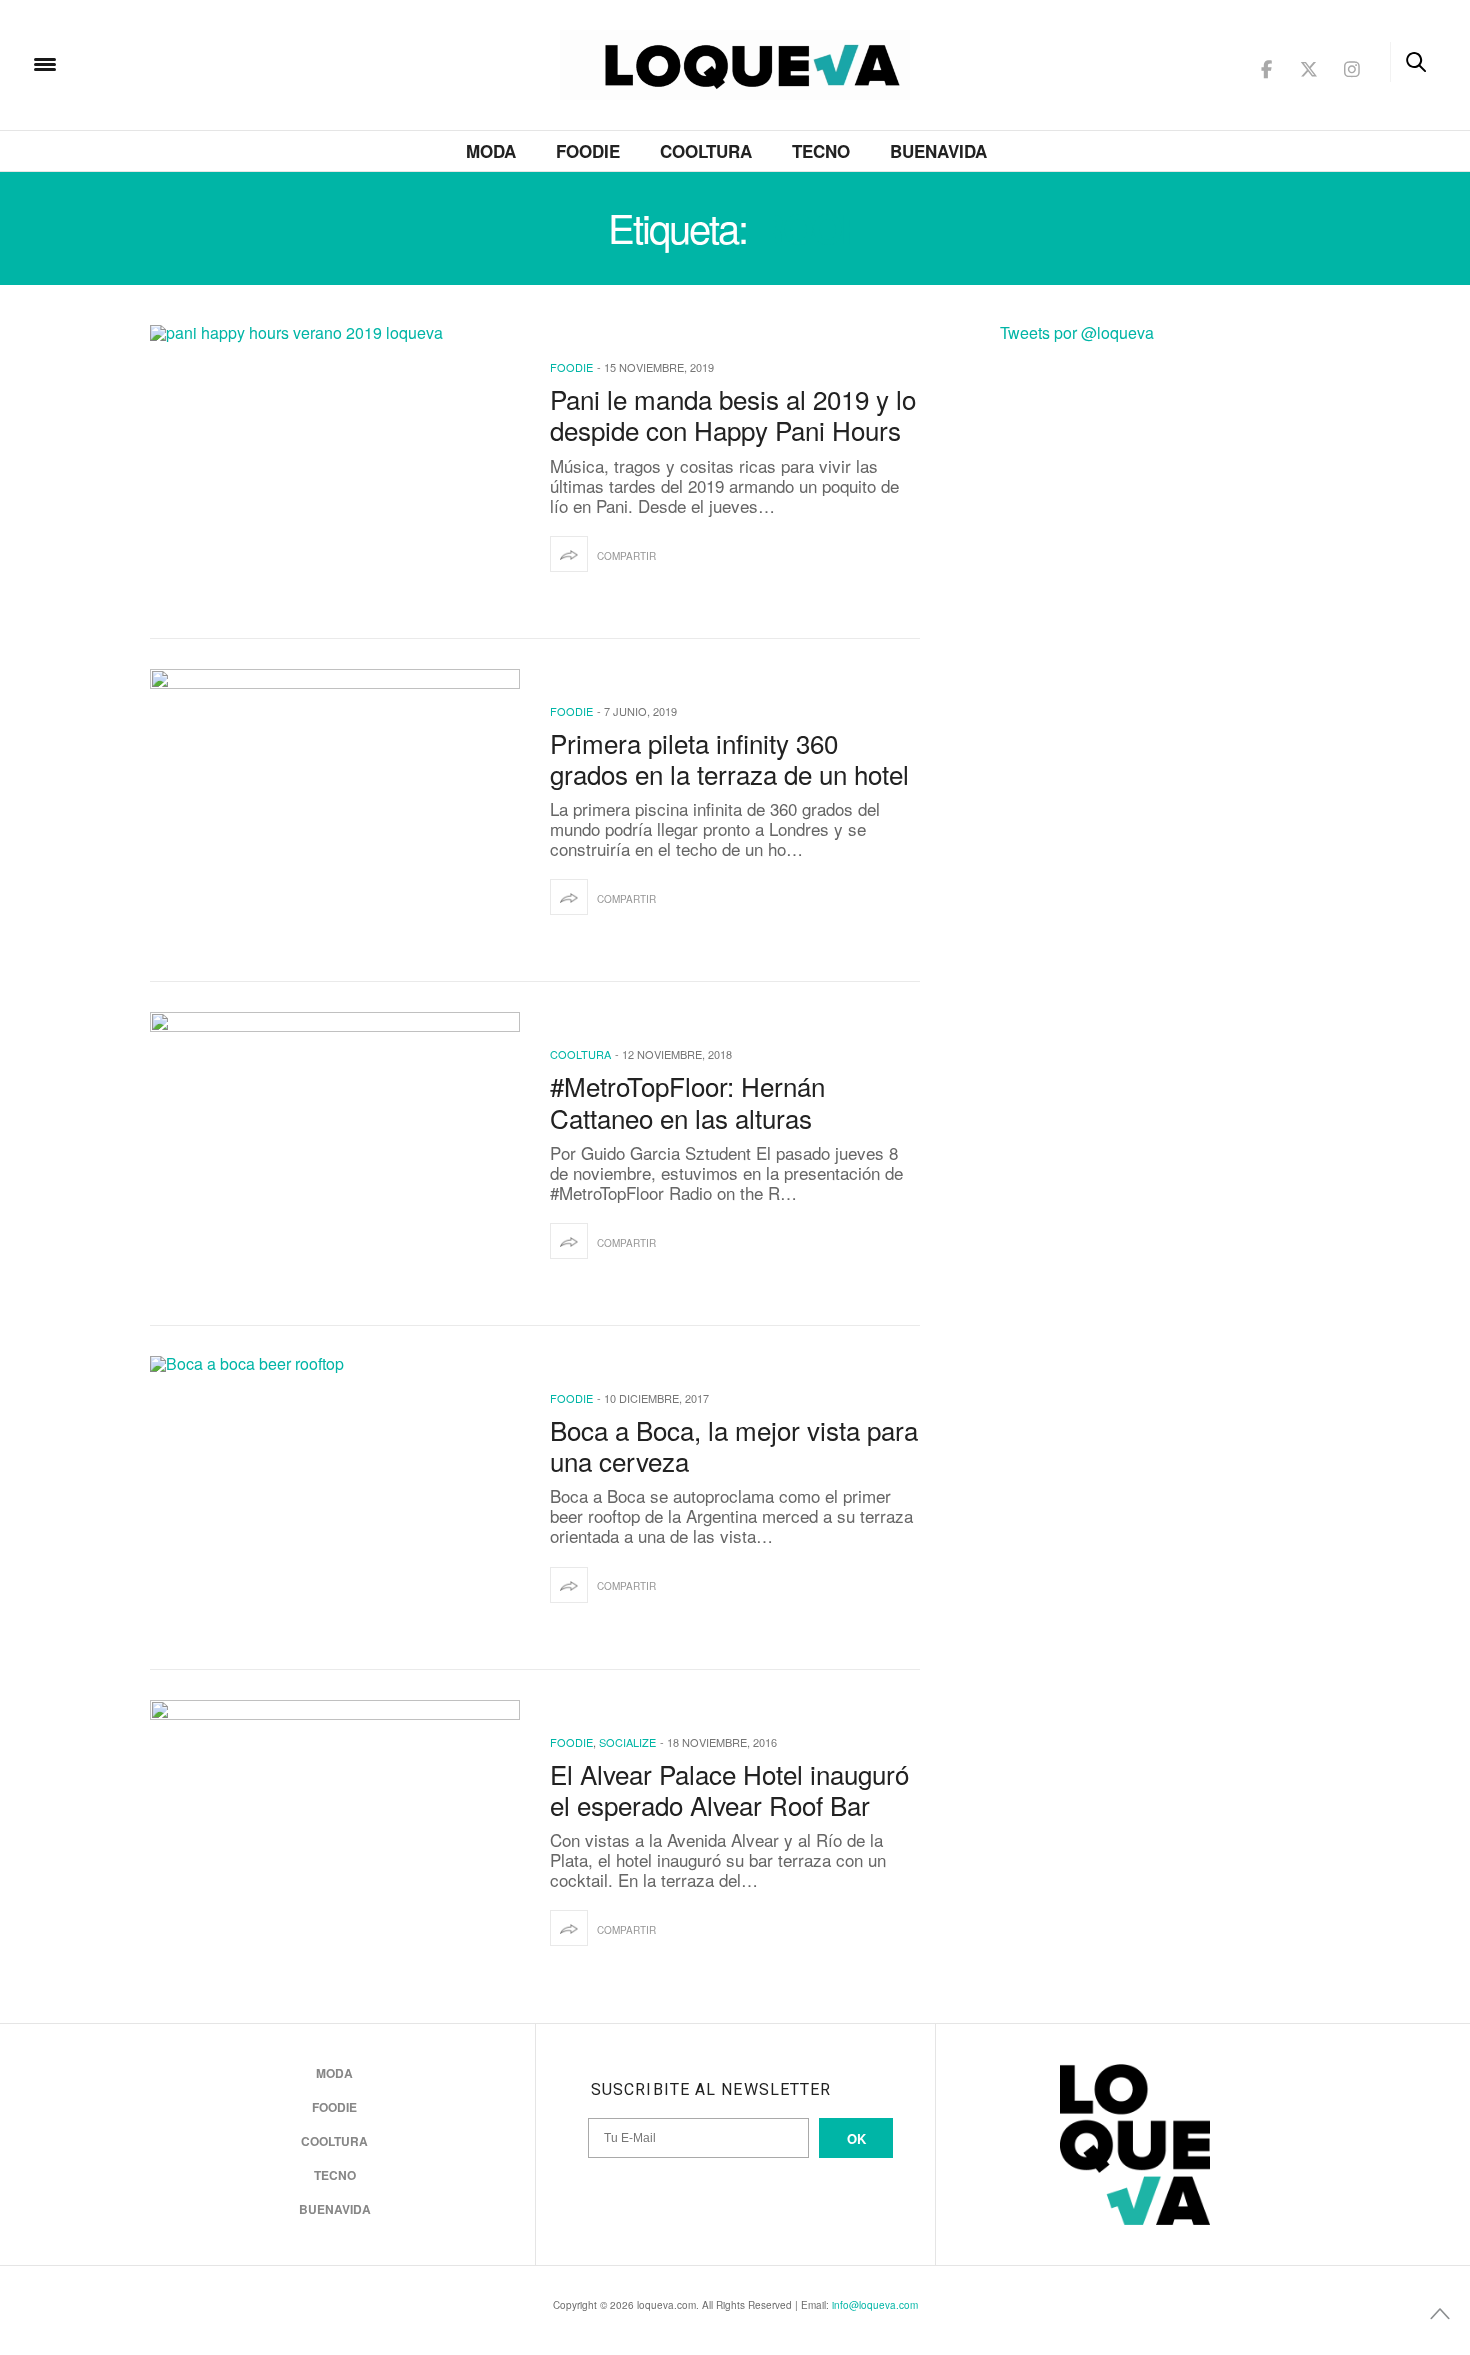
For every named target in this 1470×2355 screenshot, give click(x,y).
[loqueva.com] (174, 62)
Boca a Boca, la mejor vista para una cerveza (734, 1445)
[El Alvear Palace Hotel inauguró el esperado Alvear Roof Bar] (335, 1842)
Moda (491, 151)
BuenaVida (938, 151)
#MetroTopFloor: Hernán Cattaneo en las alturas (687, 1101)
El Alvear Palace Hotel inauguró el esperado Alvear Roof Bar (729, 1789)
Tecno (821, 151)
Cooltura (706, 151)
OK (856, 2138)
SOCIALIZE (627, 1742)
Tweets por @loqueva (1077, 332)
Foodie (588, 151)
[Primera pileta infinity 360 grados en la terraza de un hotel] (335, 811)
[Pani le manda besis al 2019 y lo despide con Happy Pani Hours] (335, 467)
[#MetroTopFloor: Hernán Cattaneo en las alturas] (335, 1154)
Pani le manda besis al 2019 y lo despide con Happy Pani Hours (733, 414)
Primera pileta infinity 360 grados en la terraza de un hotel (729, 758)
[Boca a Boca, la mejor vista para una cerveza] (335, 1498)
